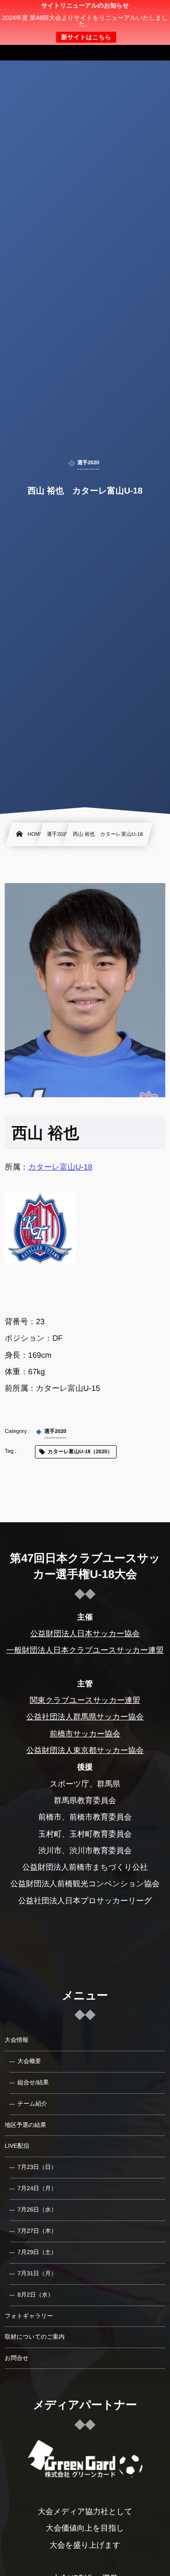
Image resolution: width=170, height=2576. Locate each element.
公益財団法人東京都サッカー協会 (85, 1751)
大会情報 (17, 2040)
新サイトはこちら (86, 37)
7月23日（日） (37, 2167)
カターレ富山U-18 (60, 1167)
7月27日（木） (37, 2231)
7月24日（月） (37, 2188)
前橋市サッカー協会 (85, 1734)
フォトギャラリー (29, 2316)
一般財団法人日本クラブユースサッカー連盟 (85, 1650)
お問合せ (17, 2358)
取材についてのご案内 (35, 2337)
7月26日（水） (37, 2210)
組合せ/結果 (33, 2082)
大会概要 (29, 2061)
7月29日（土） (37, 2252)
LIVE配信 (17, 2146)
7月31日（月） (37, 2273)
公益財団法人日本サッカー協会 (85, 1634)
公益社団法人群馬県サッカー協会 (85, 1717)
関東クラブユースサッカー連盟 (85, 1700)
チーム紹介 (32, 2104)
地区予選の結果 (25, 2125)
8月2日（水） (35, 2295)
